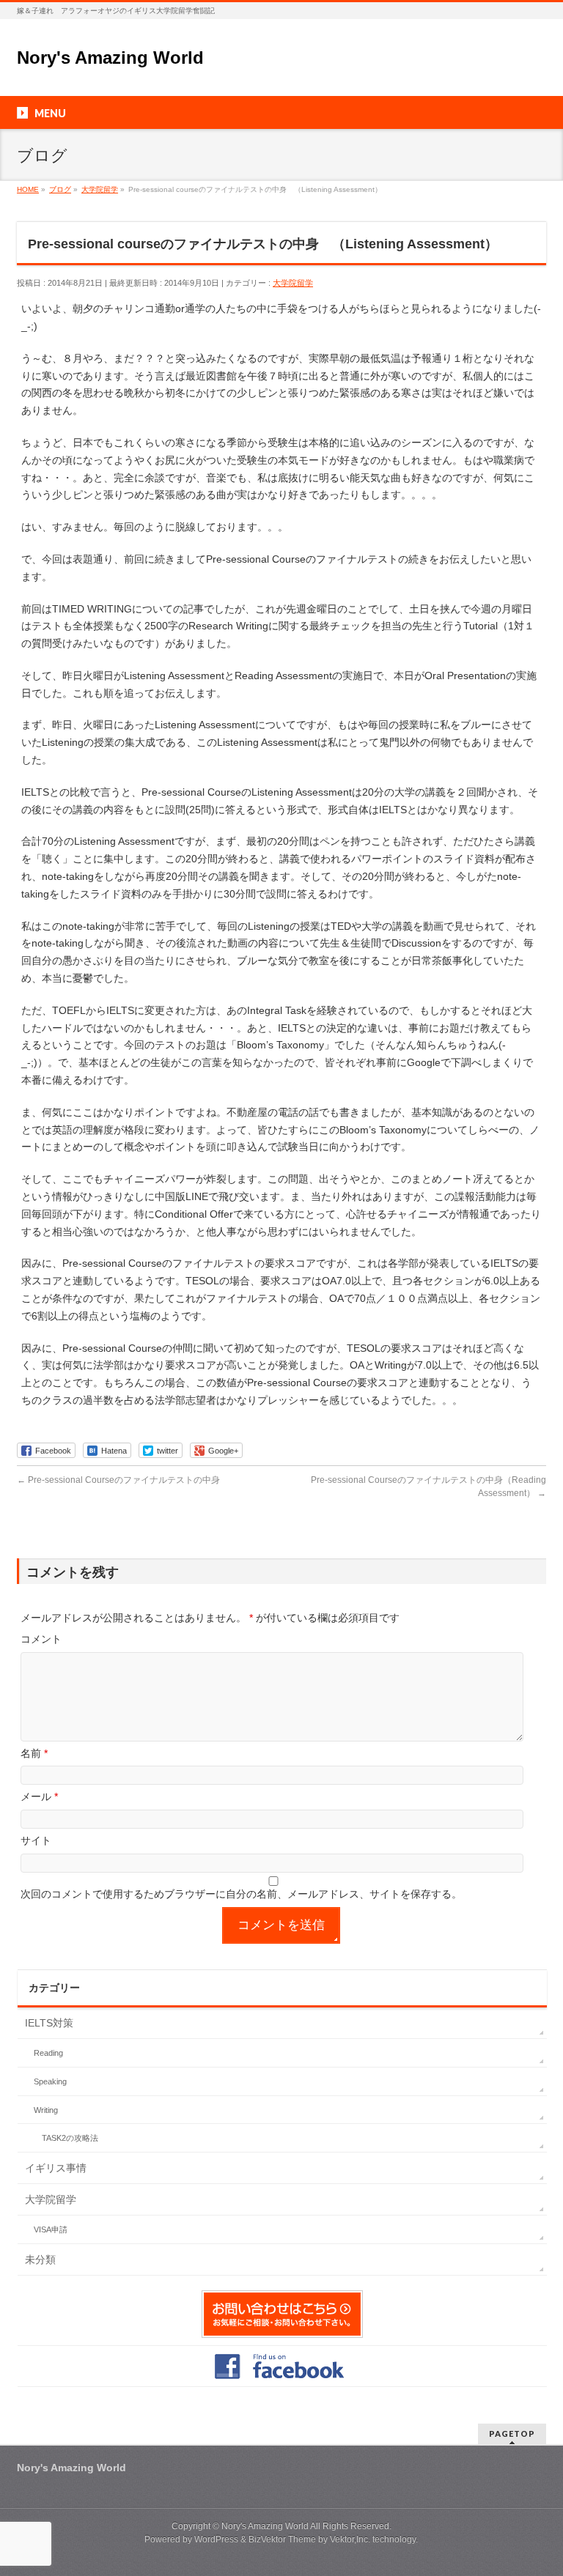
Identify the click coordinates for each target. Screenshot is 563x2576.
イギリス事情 (56, 2168)
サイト (36, 1840)
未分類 (40, 2259)
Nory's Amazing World (110, 58)
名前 (34, 1753)
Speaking (50, 2081)
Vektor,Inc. (350, 2539)
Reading (48, 2053)
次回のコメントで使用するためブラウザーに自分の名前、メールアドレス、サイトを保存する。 (241, 1894)
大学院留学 (293, 283)
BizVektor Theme (282, 2539)
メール (39, 1796)
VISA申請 (51, 2229)
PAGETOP (512, 2433)
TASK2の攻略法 (70, 2138)
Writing (46, 2110)
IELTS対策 (49, 2023)
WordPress (216, 2539)
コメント (41, 1639)
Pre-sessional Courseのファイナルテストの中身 (118, 1480)
